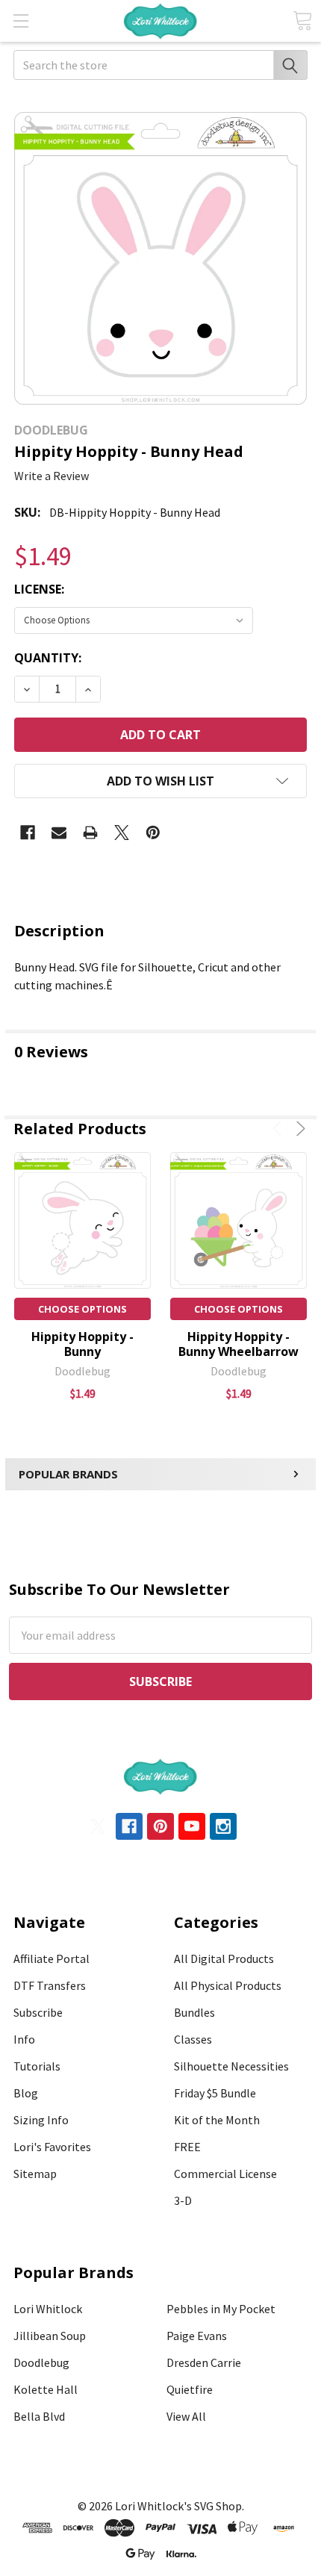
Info (24, 2039)
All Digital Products (224, 1959)
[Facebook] (28, 833)
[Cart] (302, 21)
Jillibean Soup (50, 2336)
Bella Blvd (39, 2416)
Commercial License (225, 2174)
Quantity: (48, 658)
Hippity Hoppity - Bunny (82, 1344)
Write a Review (52, 476)
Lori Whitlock (48, 2309)
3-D (183, 2200)
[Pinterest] (153, 833)
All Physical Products (228, 1985)
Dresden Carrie (204, 2362)
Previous (280, 1129)
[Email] (59, 833)
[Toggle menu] (21, 21)
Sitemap (35, 2174)
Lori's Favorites (52, 2147)
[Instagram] (223, 1826)
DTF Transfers (50, 1985)
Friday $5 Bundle (215, 2093)
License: (39, 589)
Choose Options (82, 1309)
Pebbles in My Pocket (221, 2309)
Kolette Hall (46, 2389)
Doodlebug (41, 2362)
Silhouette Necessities (231, 2066)
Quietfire (190, 2389)
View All (186, 2416)
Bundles (194, 2012)
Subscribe (38, 2012)
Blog (26, 2093)
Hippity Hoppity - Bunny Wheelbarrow (239, 1344)
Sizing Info (41, 2120)
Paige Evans (197, 2336)
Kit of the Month (217, 2120)
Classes (193, 2039)
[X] (122, 833)
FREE (187, 2147)
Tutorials (37, 2066)
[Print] (90, 833)
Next (298, 1129)
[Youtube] (192, 1826)
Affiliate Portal (52, 1959)
